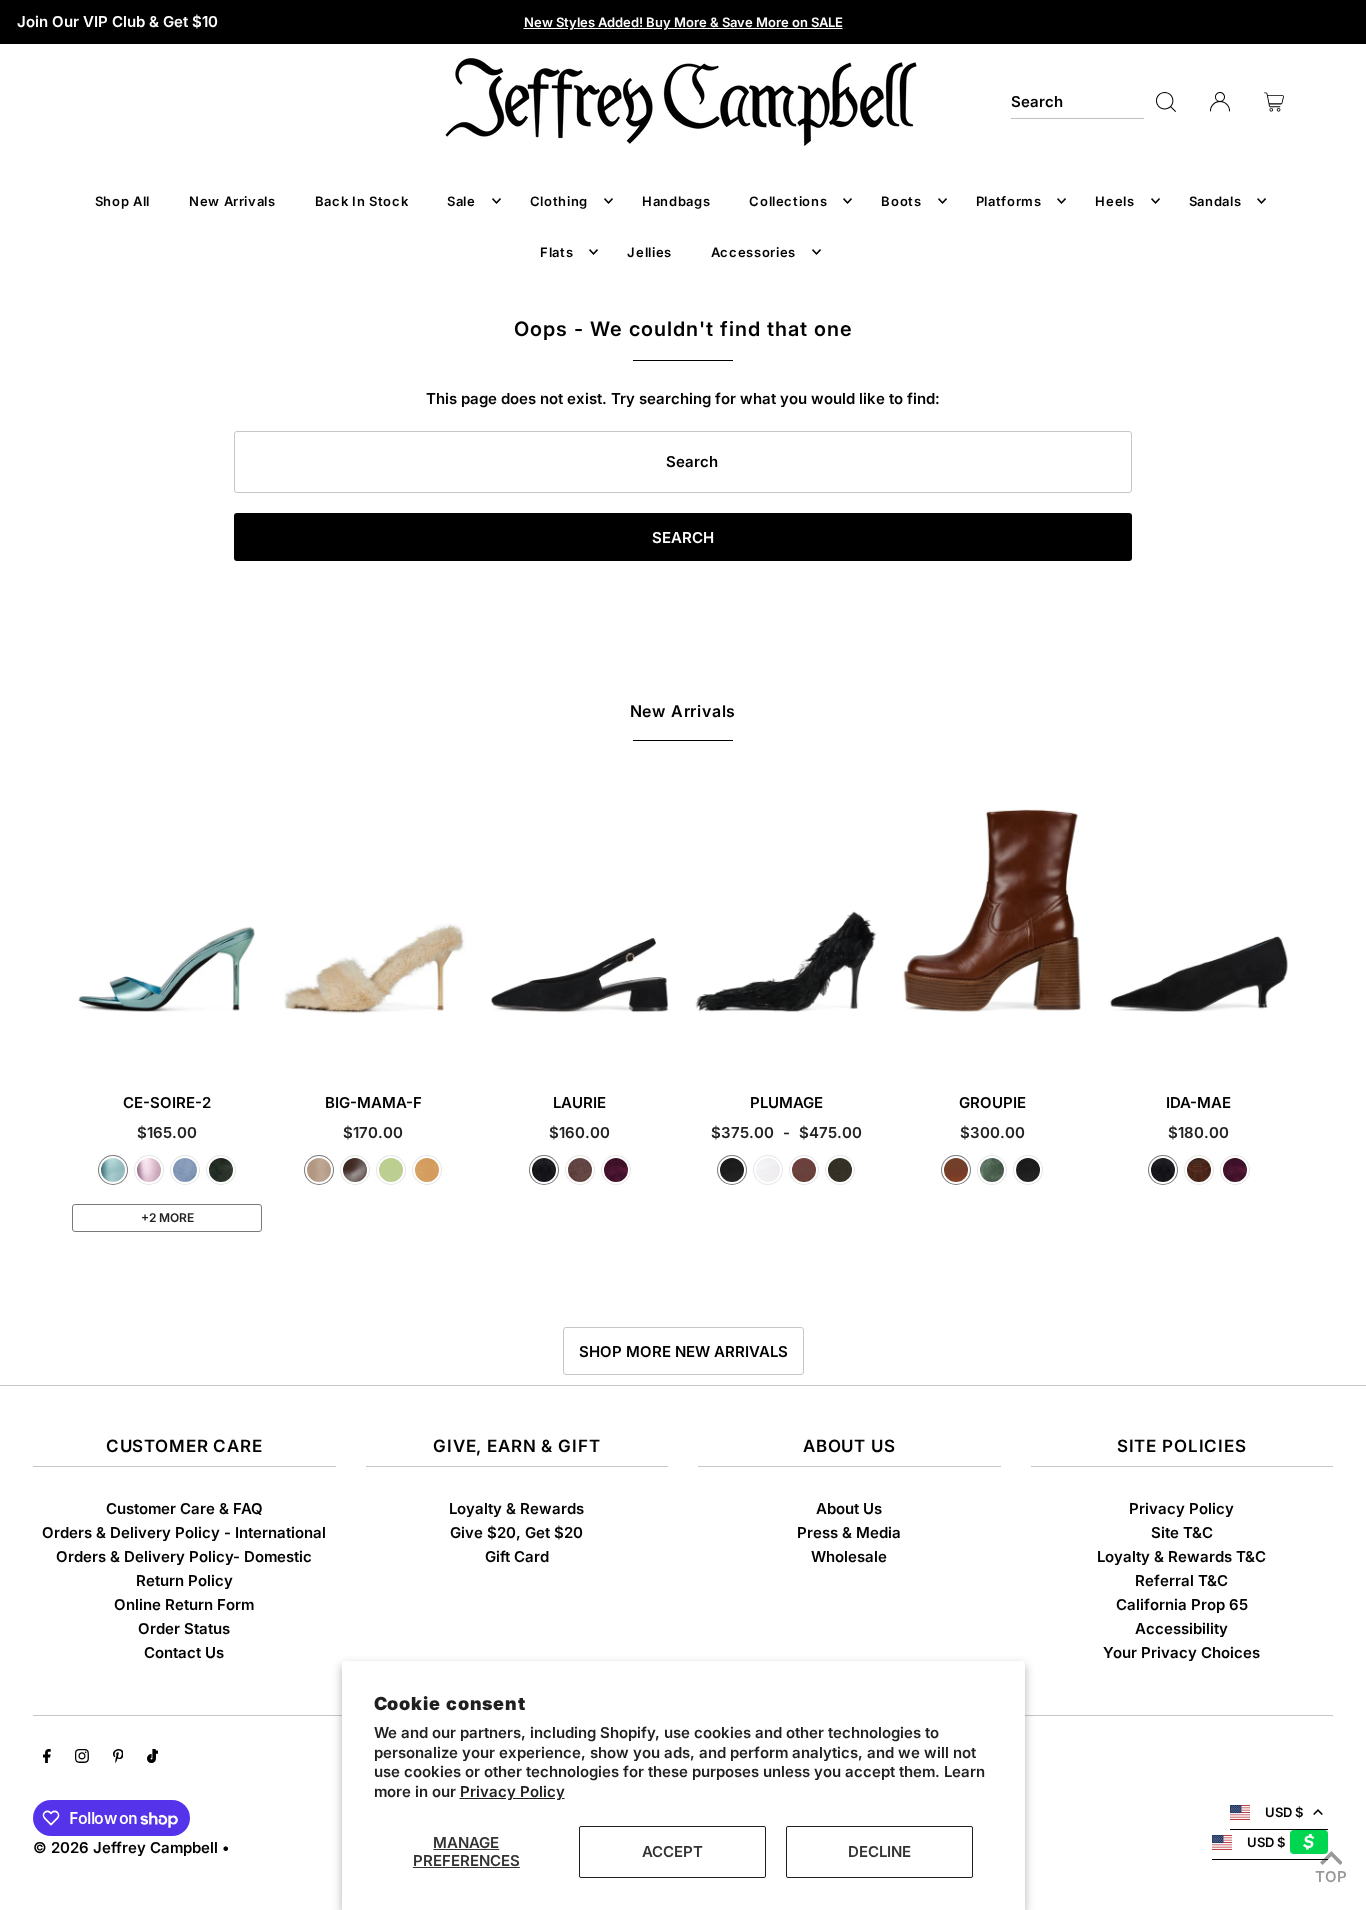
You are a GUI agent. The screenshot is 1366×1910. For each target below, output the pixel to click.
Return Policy (184, 1580)
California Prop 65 (1182, 1604)
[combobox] (1078, 102)
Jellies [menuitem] (649, 252)
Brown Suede (580, 1170)
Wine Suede (616, 1170)
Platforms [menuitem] (1009, 201)
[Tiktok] (152, 1758)
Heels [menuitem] (1114, 201)
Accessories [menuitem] (753, 252)
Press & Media (849, 1532)
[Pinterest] (118, 1758)
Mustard (427, 1170)
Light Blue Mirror (113, 1170)
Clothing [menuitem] (559, 201)
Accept (672, 1851)
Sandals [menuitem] (1215, 201)
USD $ (1284, 1812)
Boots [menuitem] (901, 201)
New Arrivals (683, 711)
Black (732, 1170)
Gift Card (517, 1556)
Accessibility (1181, 1628)
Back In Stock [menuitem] (361, 201)
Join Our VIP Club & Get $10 (117, 21)
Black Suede (544, 1170)
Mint (391, 1170)
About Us (849, 1508)
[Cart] (1274, 102)
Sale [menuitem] (461, 201)
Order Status (184, 1628)
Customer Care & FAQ (184, 1508)
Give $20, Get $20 (516, 1532)
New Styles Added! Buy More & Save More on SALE (683, 22)
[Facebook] (47, 1758)
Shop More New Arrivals (683, 1351)
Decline (879, 1851)
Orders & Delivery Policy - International (184, 1532)
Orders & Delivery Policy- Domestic (184, 1556)
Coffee (355, 1170)
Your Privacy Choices (1181, 1652)
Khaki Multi (840, 1170)
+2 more (167, 1217)
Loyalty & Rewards (516, 1508)
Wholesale (849, 1556)
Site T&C (1182, 1532)
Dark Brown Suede (1199, 1170)
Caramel (956, 1170)
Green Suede (221, 1170)
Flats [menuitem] (556, 252)
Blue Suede (185, 1170)
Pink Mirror (149, 1170)
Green (992, 1170)
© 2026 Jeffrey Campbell (125, 1847)
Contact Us (184, 1652)
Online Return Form (184, 1604)
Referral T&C (1181, 1580)
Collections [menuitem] (788, 201)
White (768, 1170)
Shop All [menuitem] (122, 201)
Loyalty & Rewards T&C (1181, 1556)
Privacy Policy (512, 1791)
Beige (319, 1170)
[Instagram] (82, 1758)
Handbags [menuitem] (676, 201)
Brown (804, 1170)
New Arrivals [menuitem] (232, 201)
